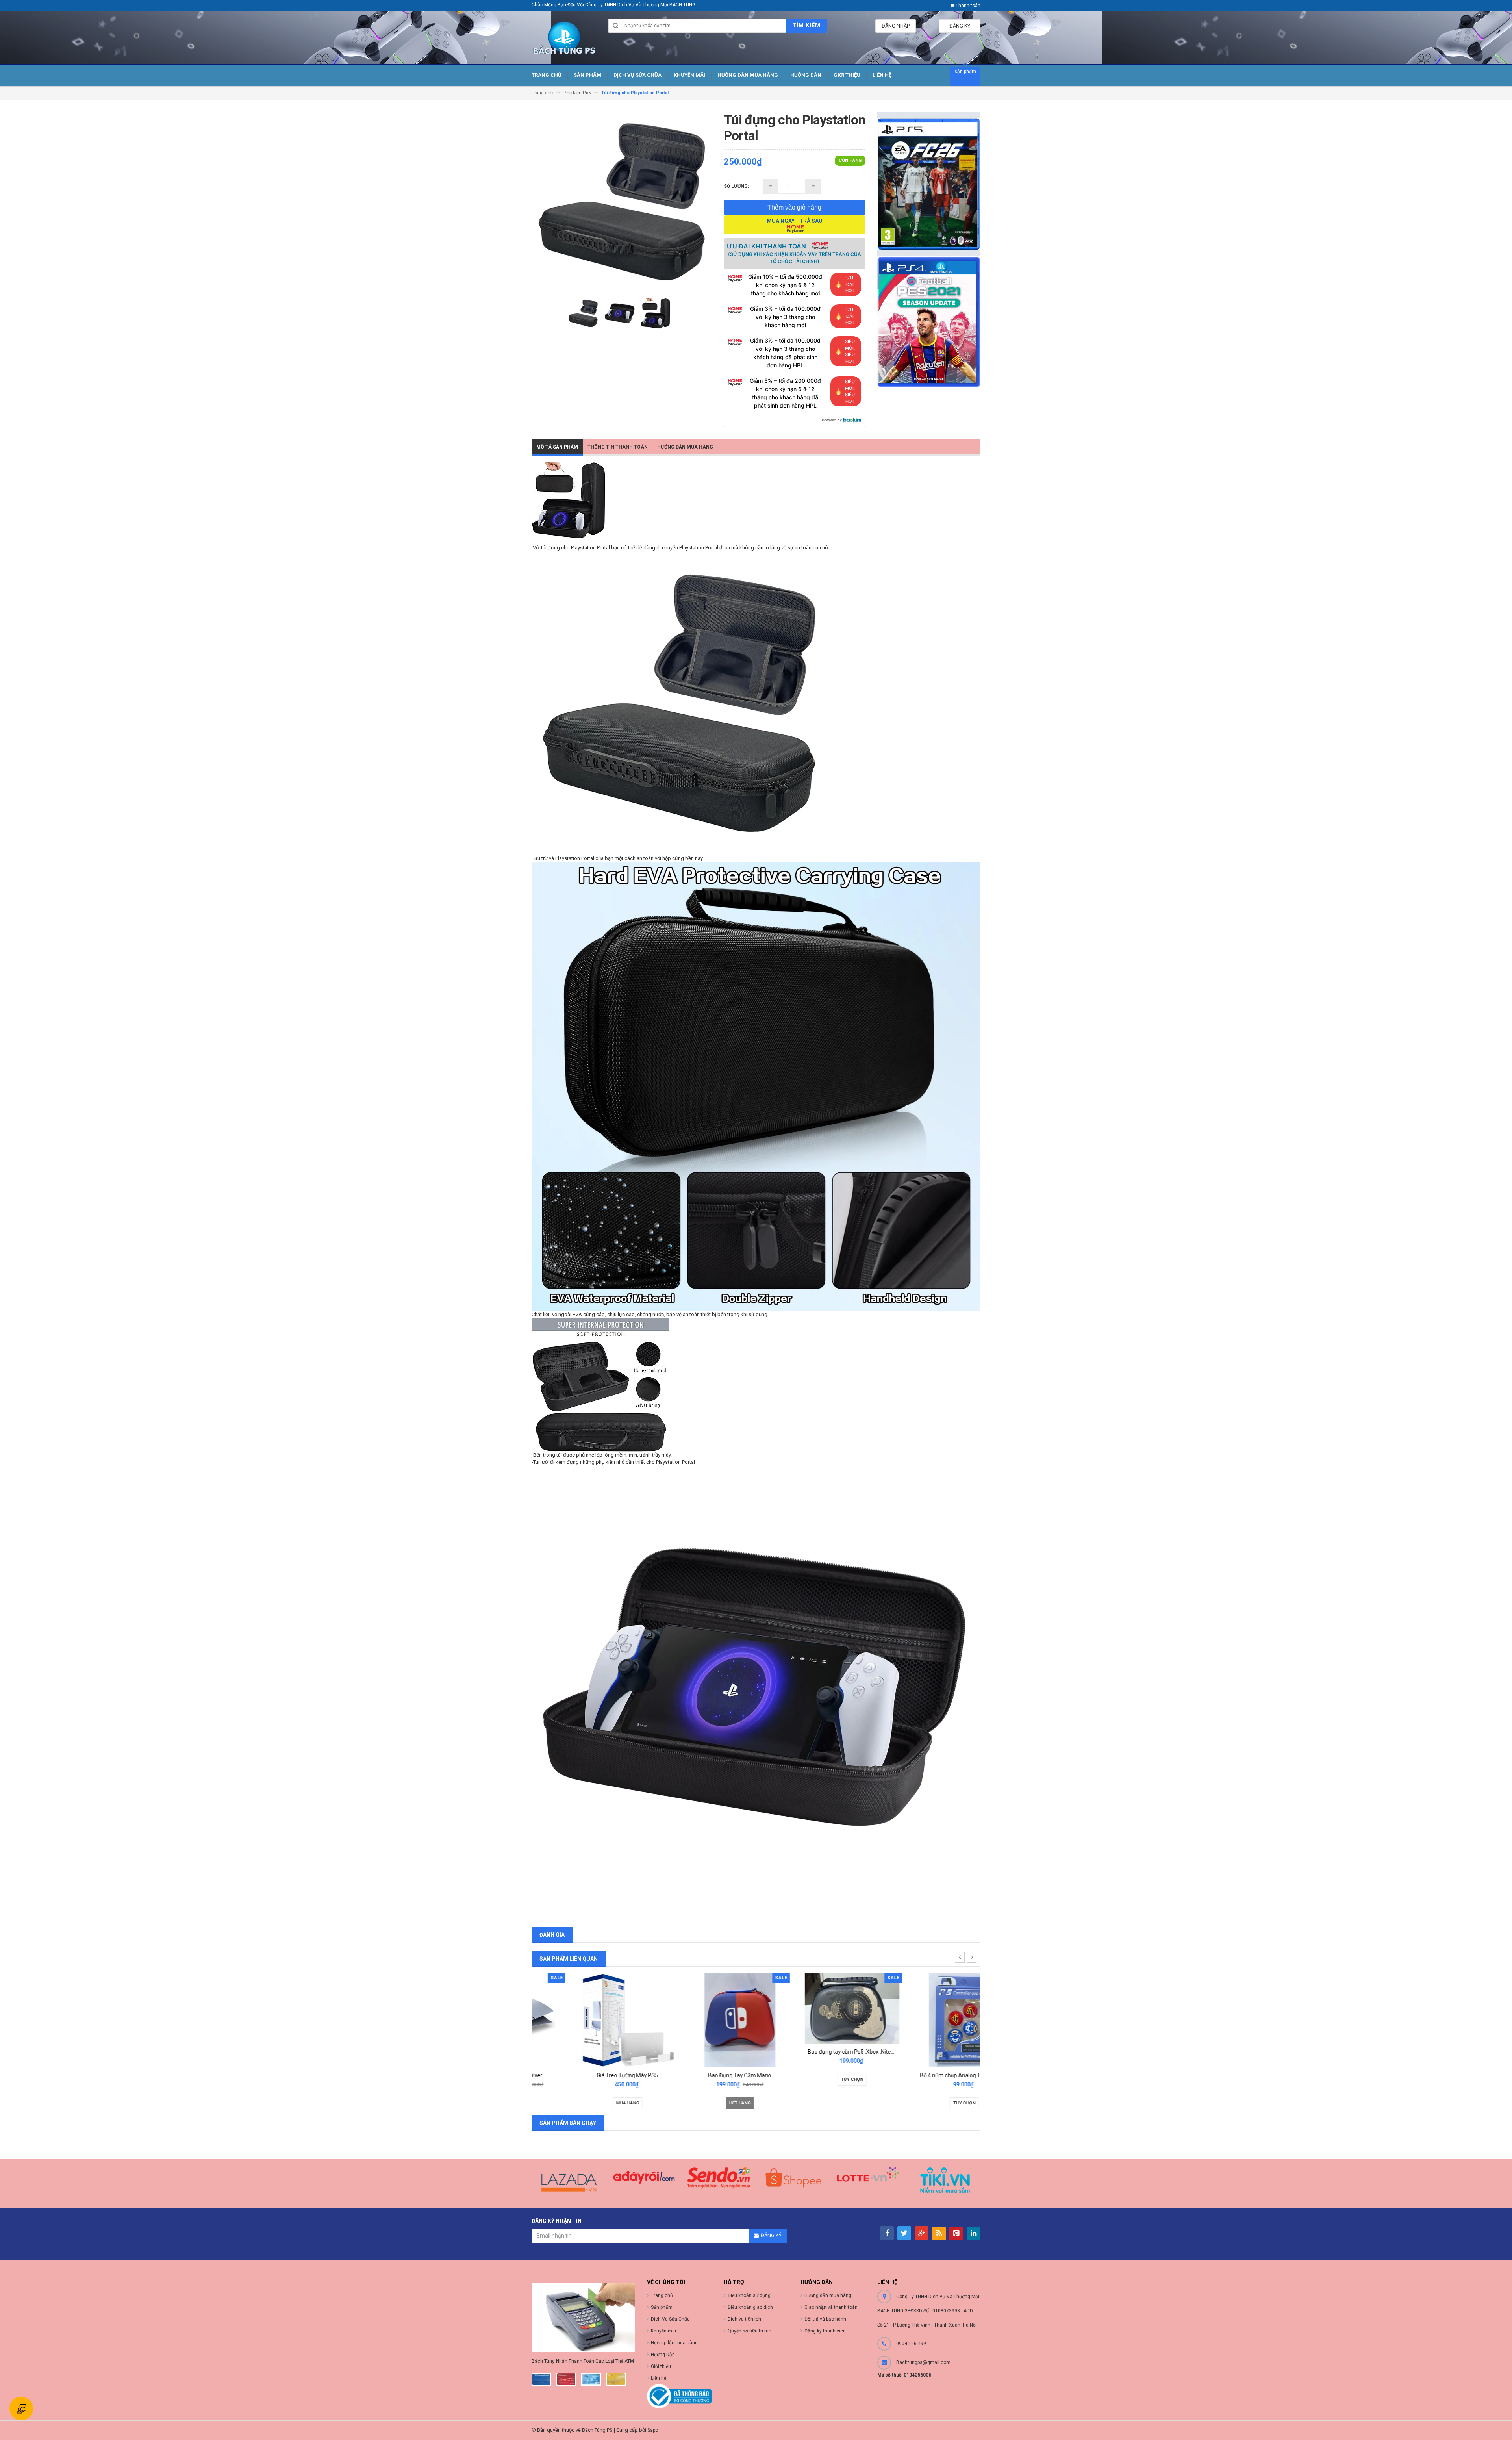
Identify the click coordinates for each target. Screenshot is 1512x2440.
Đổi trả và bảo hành (825, 2319)
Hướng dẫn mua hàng (828, 2295)
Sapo (653, 2430)
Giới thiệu (661, 2366)
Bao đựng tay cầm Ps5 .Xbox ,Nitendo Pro (707, 2052)
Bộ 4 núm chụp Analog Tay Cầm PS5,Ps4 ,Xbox (826, 2075)
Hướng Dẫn (663, 2355)
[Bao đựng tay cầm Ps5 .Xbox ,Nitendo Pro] (700, 2008)
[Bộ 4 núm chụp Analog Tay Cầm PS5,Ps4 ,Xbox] (812, 2020)
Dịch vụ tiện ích (744, 2319)
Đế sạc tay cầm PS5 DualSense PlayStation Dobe (940, 2075)
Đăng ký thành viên (825, 2331)
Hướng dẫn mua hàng (685, 447)
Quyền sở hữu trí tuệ (750, 2331)
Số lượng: (736, 186)
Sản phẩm (662, 2307)
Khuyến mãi (663, 2331)
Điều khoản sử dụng (749, 2295)
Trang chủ (662, 2295)
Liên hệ (659, 2378)
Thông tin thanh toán (618, 447)
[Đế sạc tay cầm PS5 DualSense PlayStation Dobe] (925, 2020)
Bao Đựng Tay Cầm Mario (588, 2075)
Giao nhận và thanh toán (831, 2307)
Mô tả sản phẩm (557, 447)
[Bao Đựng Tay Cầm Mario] (588, 2020)
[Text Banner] (929, 322)
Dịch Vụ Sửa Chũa (670, 2319)
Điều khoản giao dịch (750, 2307)
